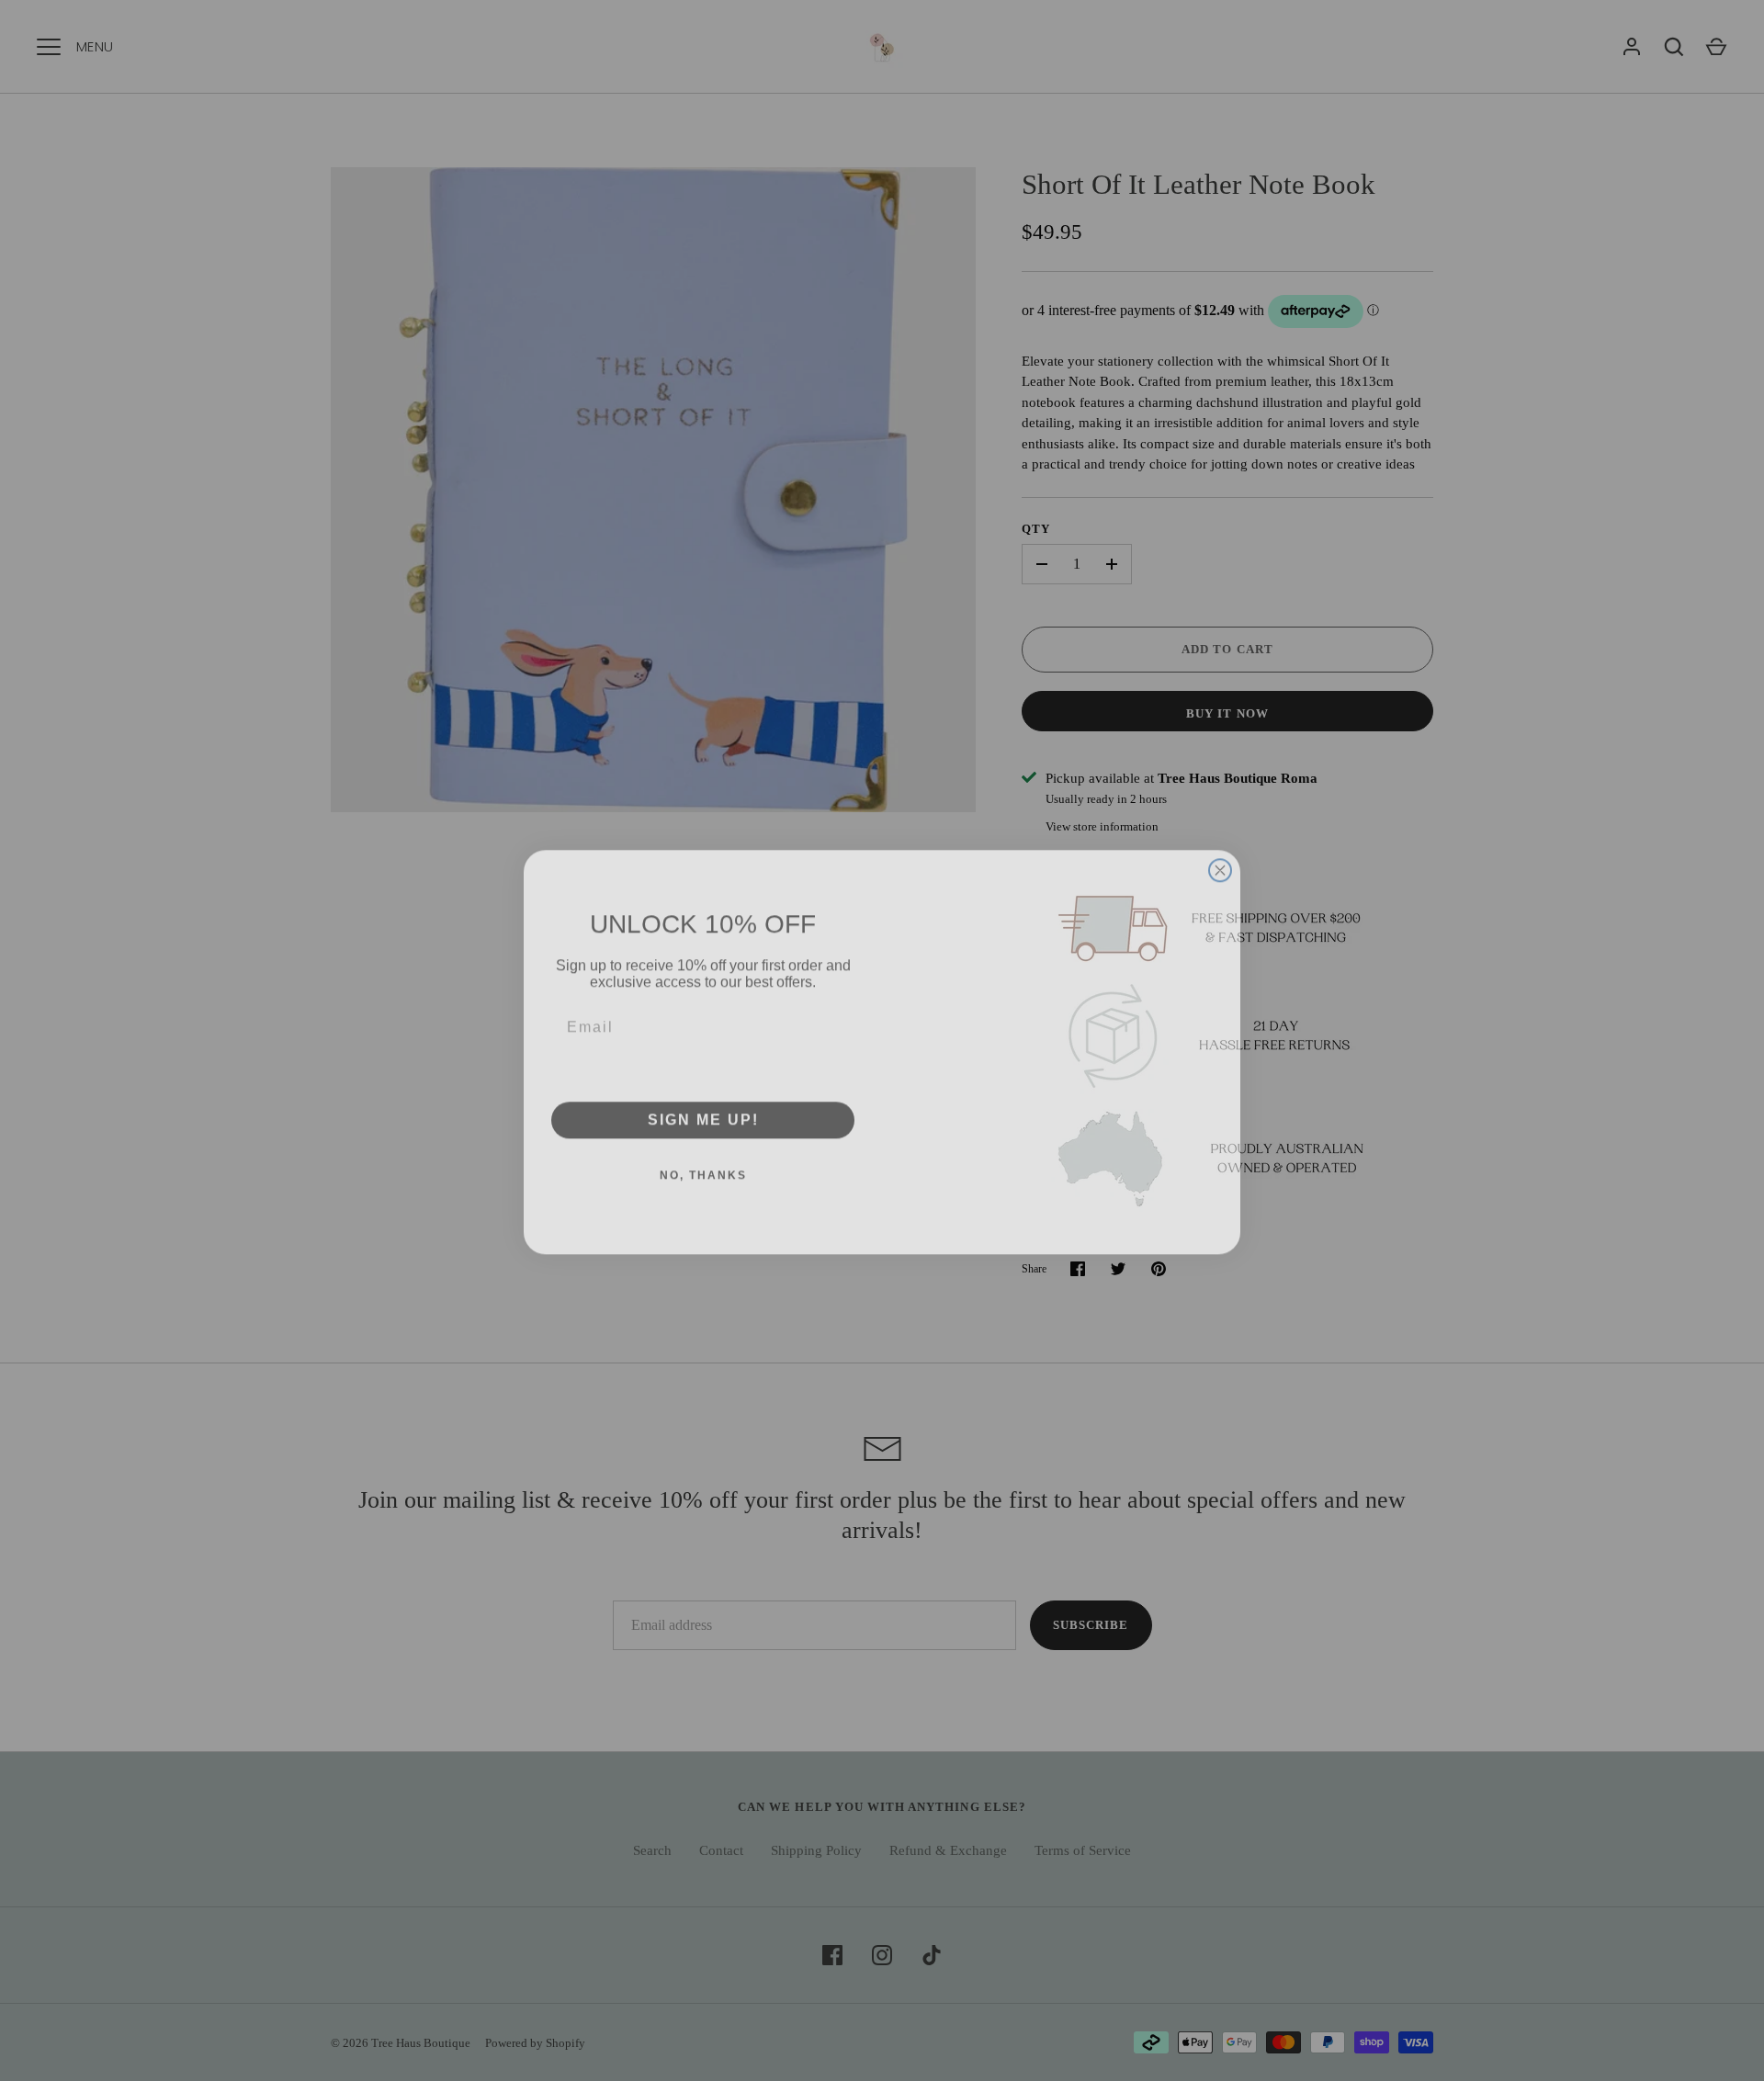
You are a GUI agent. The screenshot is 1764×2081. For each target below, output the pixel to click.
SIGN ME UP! (703, 1108)
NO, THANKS (703, 1164)
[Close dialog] (1220, 792)
